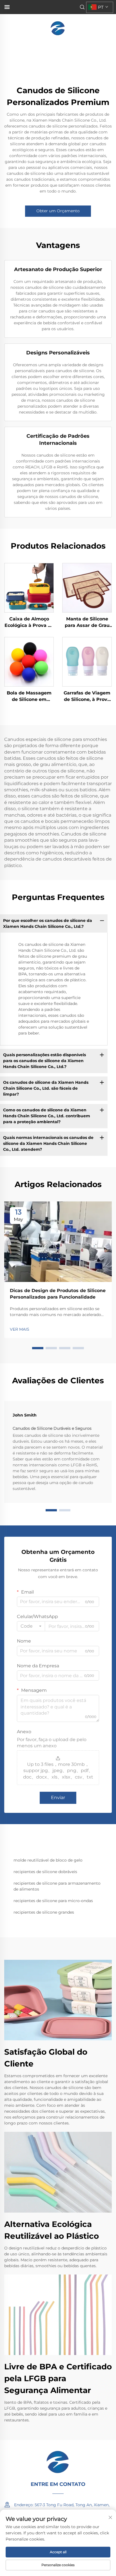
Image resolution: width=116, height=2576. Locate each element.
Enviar (58, 1798)
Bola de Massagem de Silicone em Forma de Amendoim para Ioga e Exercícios (29, 696)
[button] (38, 1348)
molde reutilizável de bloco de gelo (48, 1860)
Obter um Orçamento (58, 211)
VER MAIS (20, 1329)
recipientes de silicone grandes (44, 1912)
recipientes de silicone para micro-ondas (53, 1901)
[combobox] (31, 1626)
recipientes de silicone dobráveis (45, 1872)
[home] (58, 28)
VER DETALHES (29, 588)
